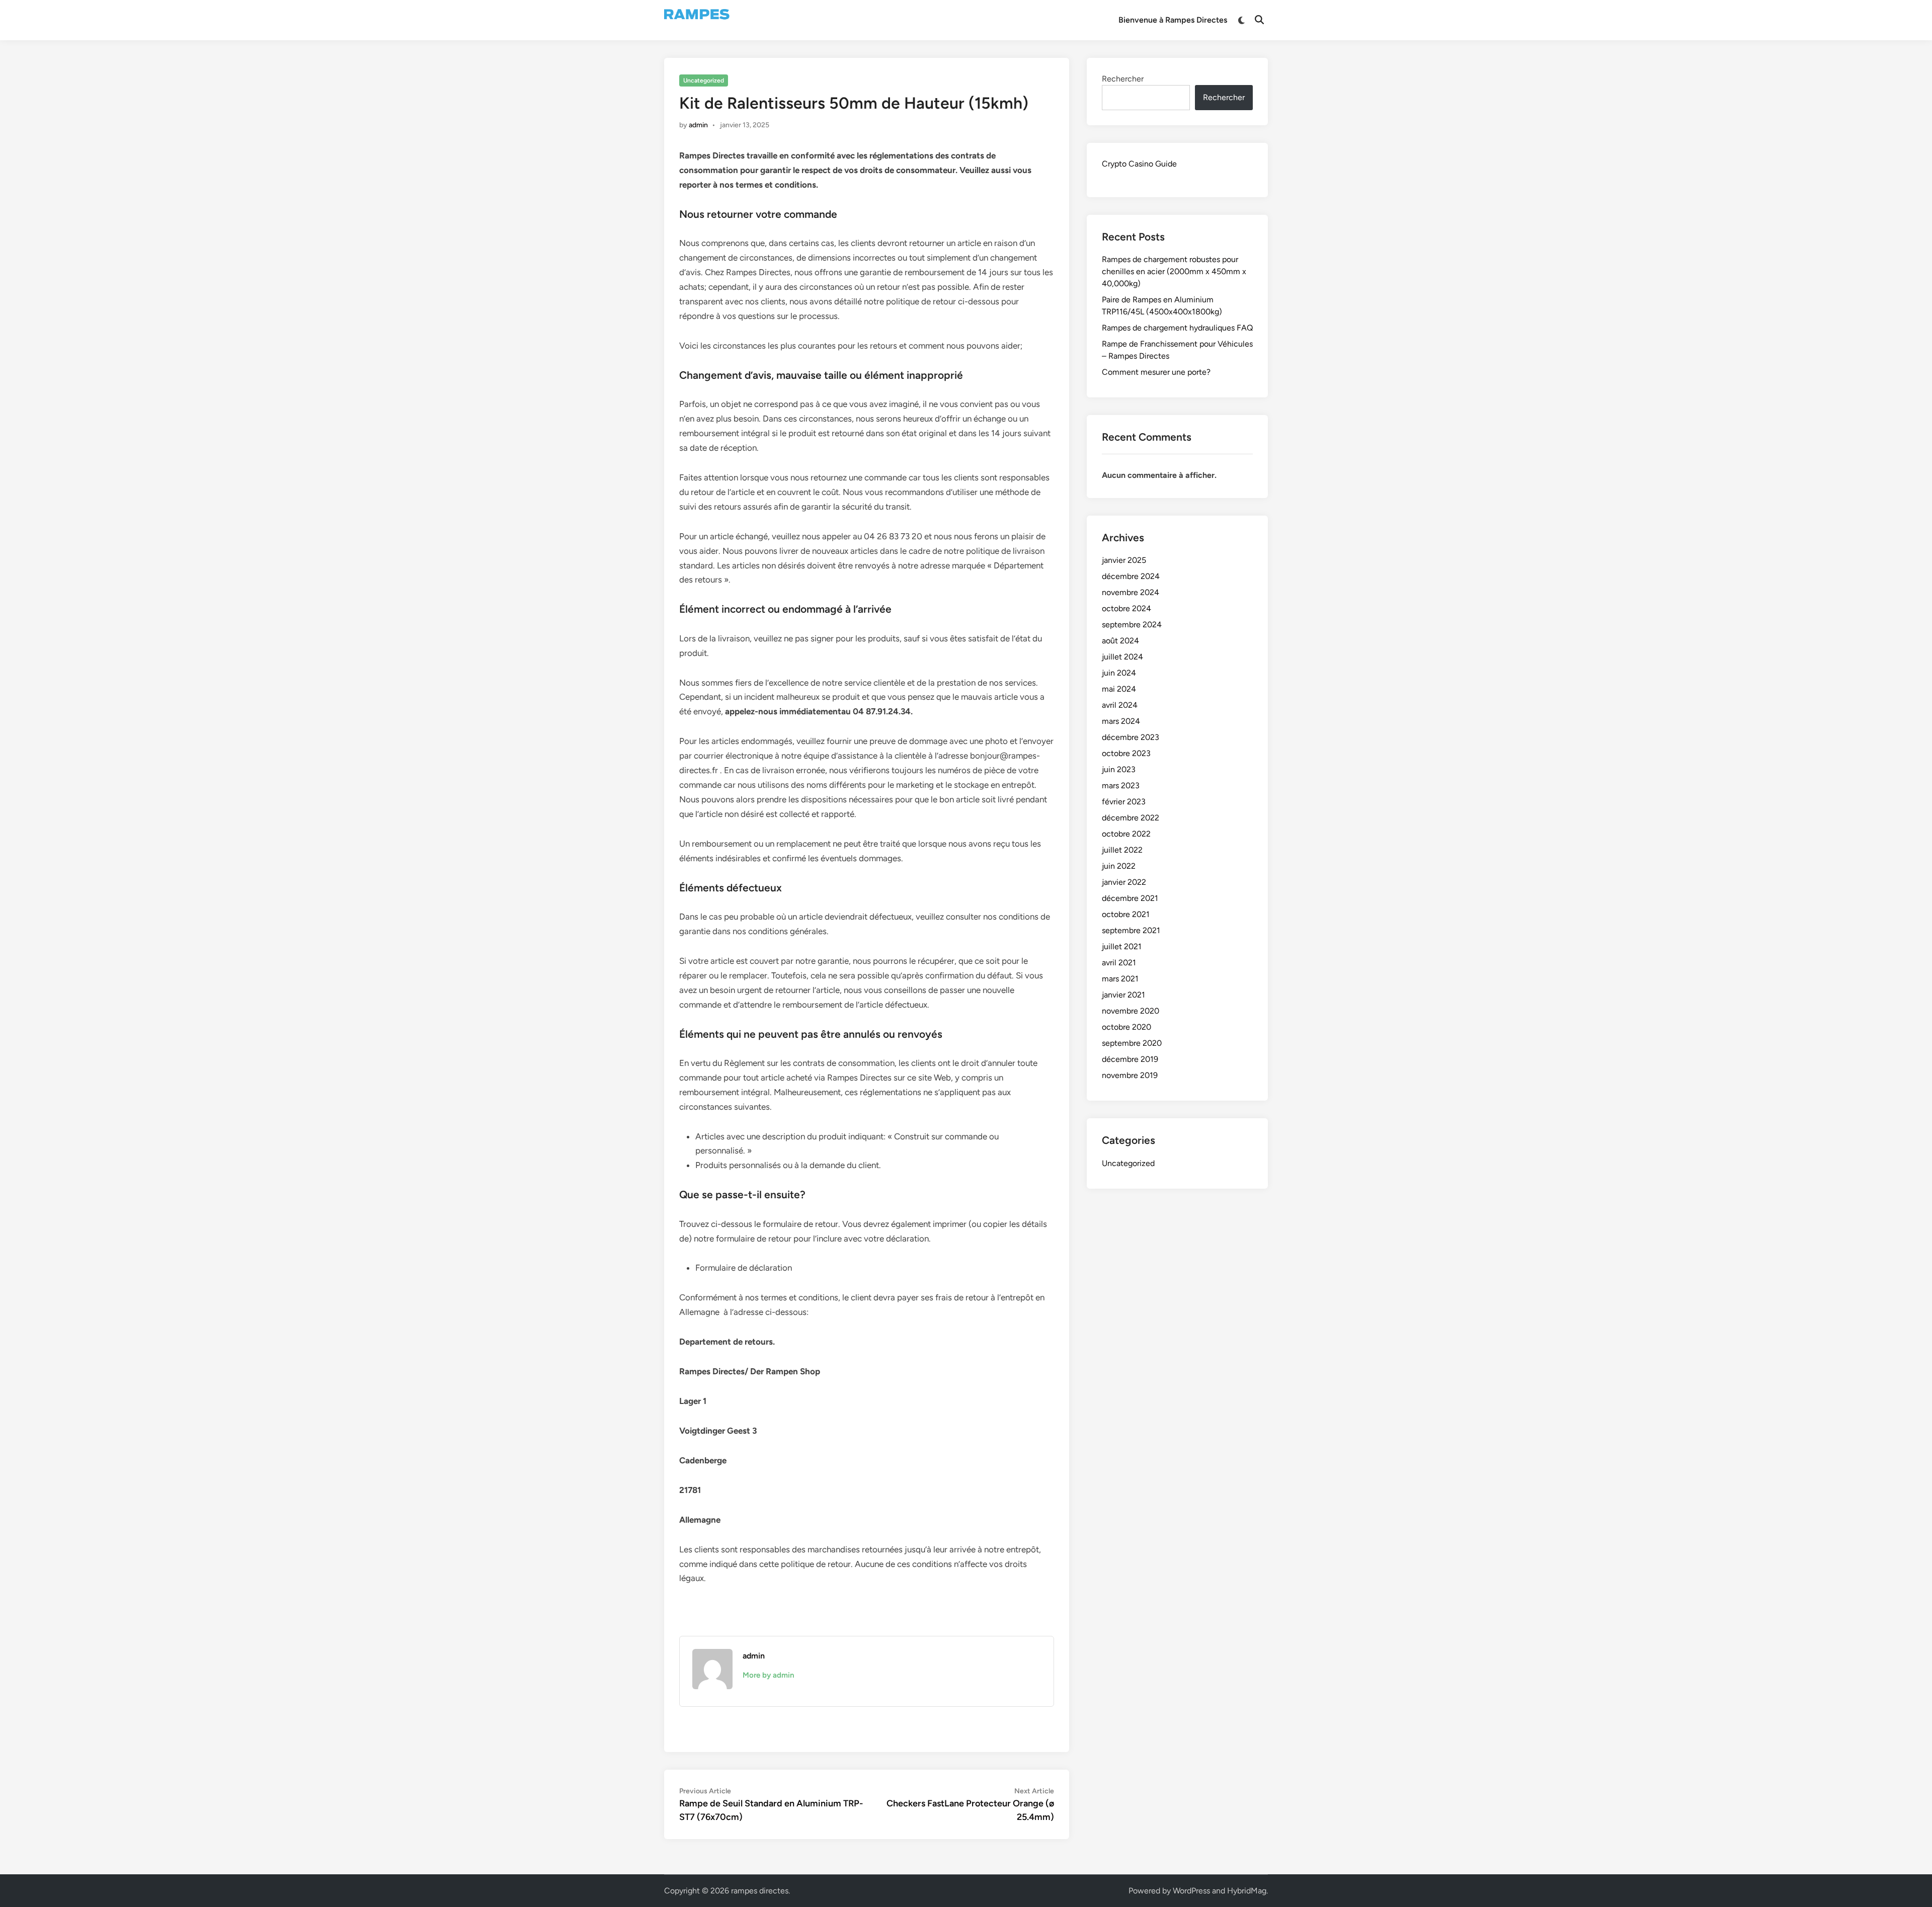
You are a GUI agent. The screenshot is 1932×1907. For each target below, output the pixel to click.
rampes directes (760, 1891)
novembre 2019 (1130, 1075)
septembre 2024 (1132, 625)
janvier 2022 (1124, 882)
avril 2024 (1120, 705)
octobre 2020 (1126, 1027)
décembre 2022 (1131, 818)
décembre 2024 (1131, 576)
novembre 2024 (1131, 592)
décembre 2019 (1130, 1059)
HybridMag (1247, 1891)
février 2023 (1124, 802)
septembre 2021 (1131, 930)
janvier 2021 (1123, 995)
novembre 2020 (1131, 1011)
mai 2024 (1119, 689)
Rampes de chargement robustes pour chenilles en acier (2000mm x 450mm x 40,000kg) (1174, 271)
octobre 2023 (1126, 753)
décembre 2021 (1130, 898)
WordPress (1191, 1891)
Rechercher (1123, 79)
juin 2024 (1119, 673)
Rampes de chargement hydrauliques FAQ (1177, 328)
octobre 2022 (1126, 834)
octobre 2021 (1126, 914)
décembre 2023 (1131, 737)
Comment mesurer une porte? (1156, 372)
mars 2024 (1121, 721)
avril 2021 (1119, 963)
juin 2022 (1119, 866)
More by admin (768, 1675)
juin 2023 (1119, 769)
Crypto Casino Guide (1139, 164)
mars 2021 (1120, 979)
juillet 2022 (1122, 850)
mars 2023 (1121, 785)
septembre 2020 (1132, 1043)
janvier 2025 (1124, 560)
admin (698, 125)
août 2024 (1120, 641)
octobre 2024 (1126, 608)
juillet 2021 (1122, 946)
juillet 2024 (1122, 657)
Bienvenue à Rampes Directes (1173, 20)
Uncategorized (704, 80)
